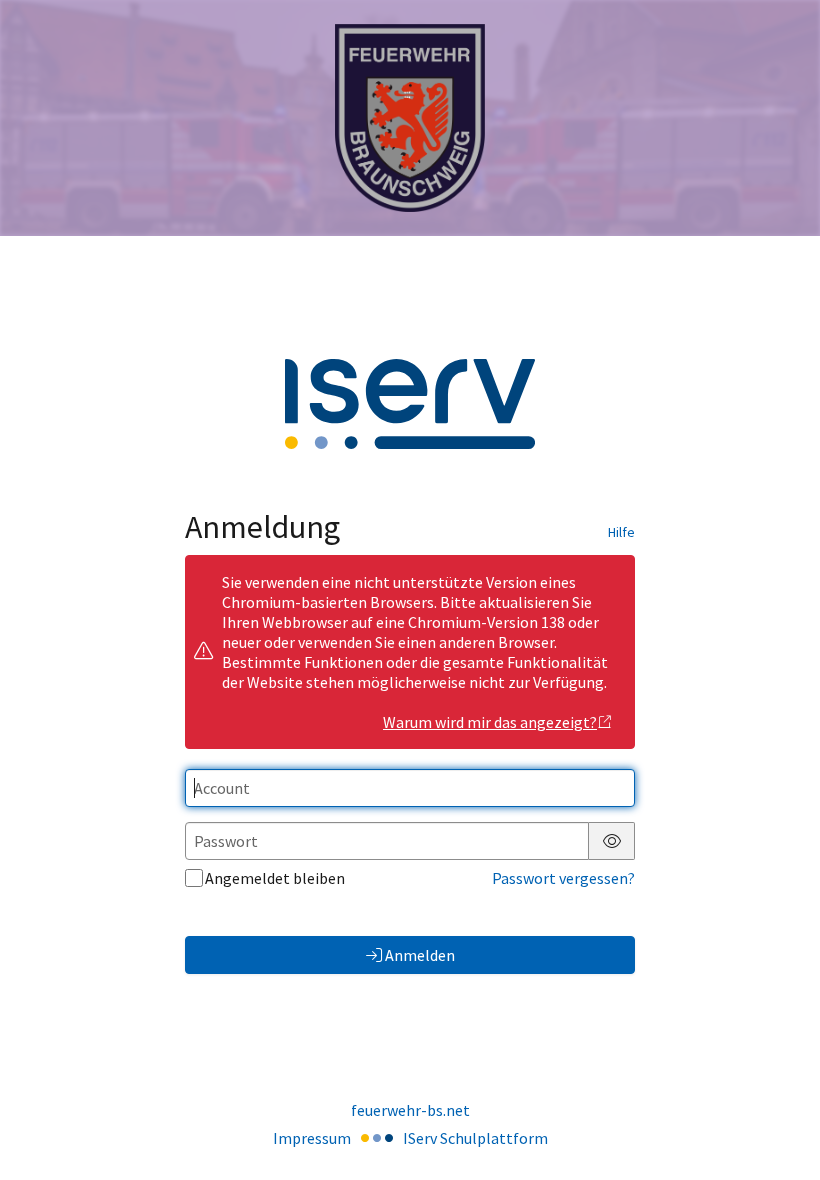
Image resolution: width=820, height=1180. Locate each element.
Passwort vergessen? (563, 878)
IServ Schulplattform (475, 1138)
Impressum (312, 1138)
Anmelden (420, 955)
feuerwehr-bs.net (410, 1110)
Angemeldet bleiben (275, 878)
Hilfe (621, 532)
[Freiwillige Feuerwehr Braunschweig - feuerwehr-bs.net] (410, 118)
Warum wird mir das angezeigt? (490, 722)
